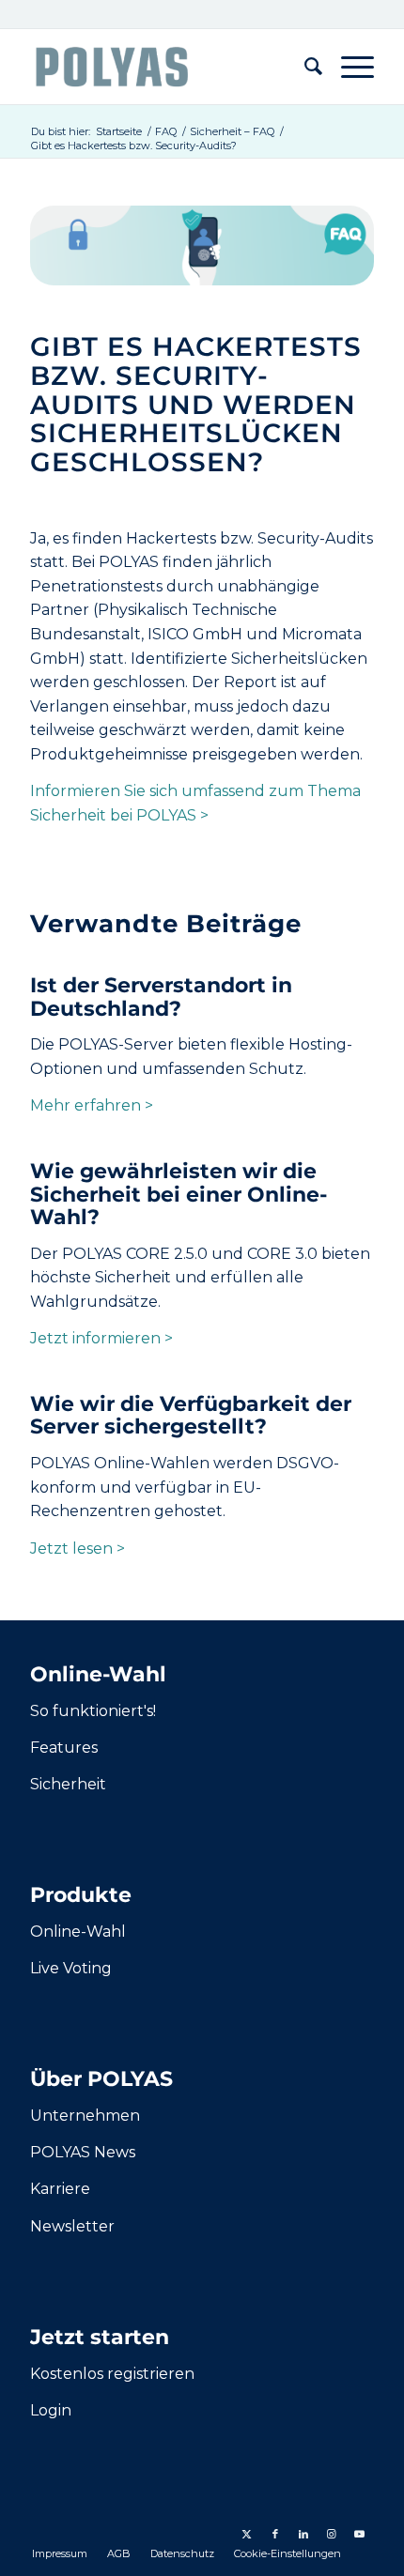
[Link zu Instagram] (332, 2534)
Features (64, 1748)
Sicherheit (68, 1784)
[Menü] (348, 67)
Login (51, 2410)
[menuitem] (304, 67)
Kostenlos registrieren (112, 2374)
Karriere (60, 2189)
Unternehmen (85, 2116)
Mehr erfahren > (92, 1105)
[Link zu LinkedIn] (303, 2534)
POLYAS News (83, 2152)
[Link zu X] (247, 2534)
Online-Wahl (78, 1932)
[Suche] (304, 67)
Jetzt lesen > (78, 1549)
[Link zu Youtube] (360, 2534)
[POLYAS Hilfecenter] (167, 67)
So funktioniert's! (93, 1711)
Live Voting (71, 1968)
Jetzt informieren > (101, 1338)
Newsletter (72, 2226)
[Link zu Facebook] (275, 2534)
